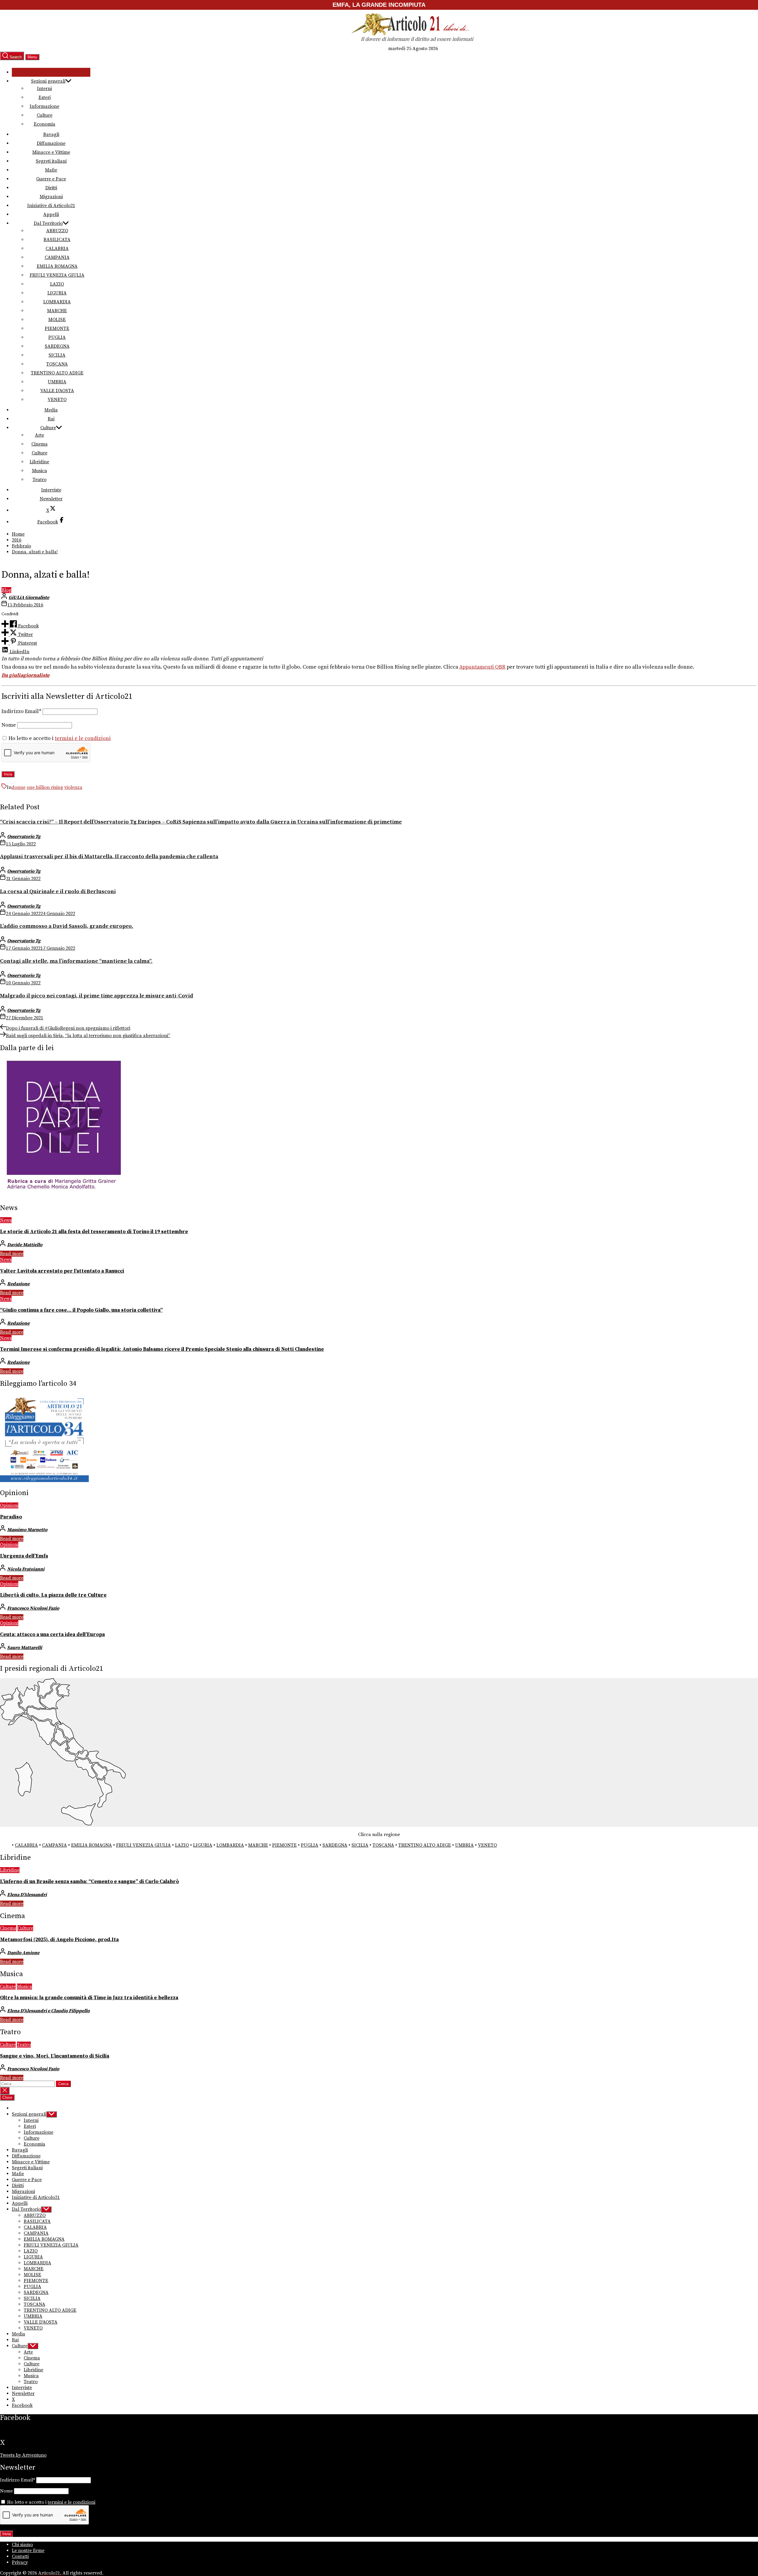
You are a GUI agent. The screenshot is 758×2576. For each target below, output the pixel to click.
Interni (44, 89)
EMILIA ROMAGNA (57, 266)
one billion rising (45, 787)
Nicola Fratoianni (26, 1569)
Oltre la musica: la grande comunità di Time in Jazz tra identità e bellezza (89, 1998)
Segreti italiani (51, 161)
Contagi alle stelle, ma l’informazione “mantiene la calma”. (76, 961)
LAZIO (57, 284)
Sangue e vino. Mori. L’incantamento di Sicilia (55, 2056)
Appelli (51, 214)
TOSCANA (57, 364)
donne (19, 787)
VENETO (57, 400)
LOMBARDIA (57, 302)
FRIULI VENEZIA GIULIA (57, 275)
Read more (12, 1254)
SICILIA (57, 355)
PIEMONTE (57, 329)
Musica (40, 471)
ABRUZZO (57, 231)
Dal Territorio (48, 223)
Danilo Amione (23, 1953)
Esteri (45, 97)
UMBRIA (57, 382)
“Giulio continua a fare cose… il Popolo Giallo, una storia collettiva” (81, 1310)
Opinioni (9, 1505)
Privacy (20, 2562)
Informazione (44, 106)
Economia (45, 124)
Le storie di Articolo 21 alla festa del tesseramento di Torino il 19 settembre (94, 1232)
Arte (40, 435)
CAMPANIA (57, 257)
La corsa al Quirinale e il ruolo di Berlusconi (58, 891)
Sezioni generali (48, 81)
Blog (6, 590)
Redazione (18, 1284)
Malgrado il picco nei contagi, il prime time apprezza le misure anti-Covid (97, 996)
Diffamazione (51, 143)
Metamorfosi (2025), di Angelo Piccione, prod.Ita (59, 1940)
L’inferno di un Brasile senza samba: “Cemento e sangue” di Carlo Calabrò (89, 1882)
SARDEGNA (57, 346)
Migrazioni (51, 197)
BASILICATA (57, 240)
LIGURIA (57, 293)
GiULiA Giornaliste (29, 597)
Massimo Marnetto (27, 1530)
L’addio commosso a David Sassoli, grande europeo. (67, 926)
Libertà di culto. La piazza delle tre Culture (53, 1595)
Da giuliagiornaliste (25, 675)
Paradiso (11, 1517)
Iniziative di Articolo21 (51, 206)
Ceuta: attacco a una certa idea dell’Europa (52, 1635)
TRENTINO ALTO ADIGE (57, 373)
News (6, 1220)
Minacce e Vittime (51, 152)
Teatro (40, 480)
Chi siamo (22, 2545)
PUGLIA (57, 337)
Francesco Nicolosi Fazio (33, 1608)
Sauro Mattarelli (25, 1648)
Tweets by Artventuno (23, 2455)
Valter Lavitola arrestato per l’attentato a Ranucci (62, 1271)
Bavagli (51, 134)
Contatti (20, 2556)
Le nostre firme (28, 2551)
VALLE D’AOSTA (57, 391)
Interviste (51, 490)
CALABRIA (57, 249)
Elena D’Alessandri (27, 1895)
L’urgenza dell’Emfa (24, 1556)
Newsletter (51, 499)
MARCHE (57, 311)
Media (51, 410)
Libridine (39, 462)
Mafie (51, 170)
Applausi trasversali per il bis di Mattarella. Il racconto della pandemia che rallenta (109, 857)
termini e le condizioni (83, 738)
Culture (45, 115)
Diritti (51, 188)
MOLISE (57, 320)
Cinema (40, 444)
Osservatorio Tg (24, 837)
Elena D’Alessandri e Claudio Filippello (48, 2011)
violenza (73, 787)
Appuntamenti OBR (482, 667)
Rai (51, 419)
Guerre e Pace (51, 179)
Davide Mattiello (25, 1245)
